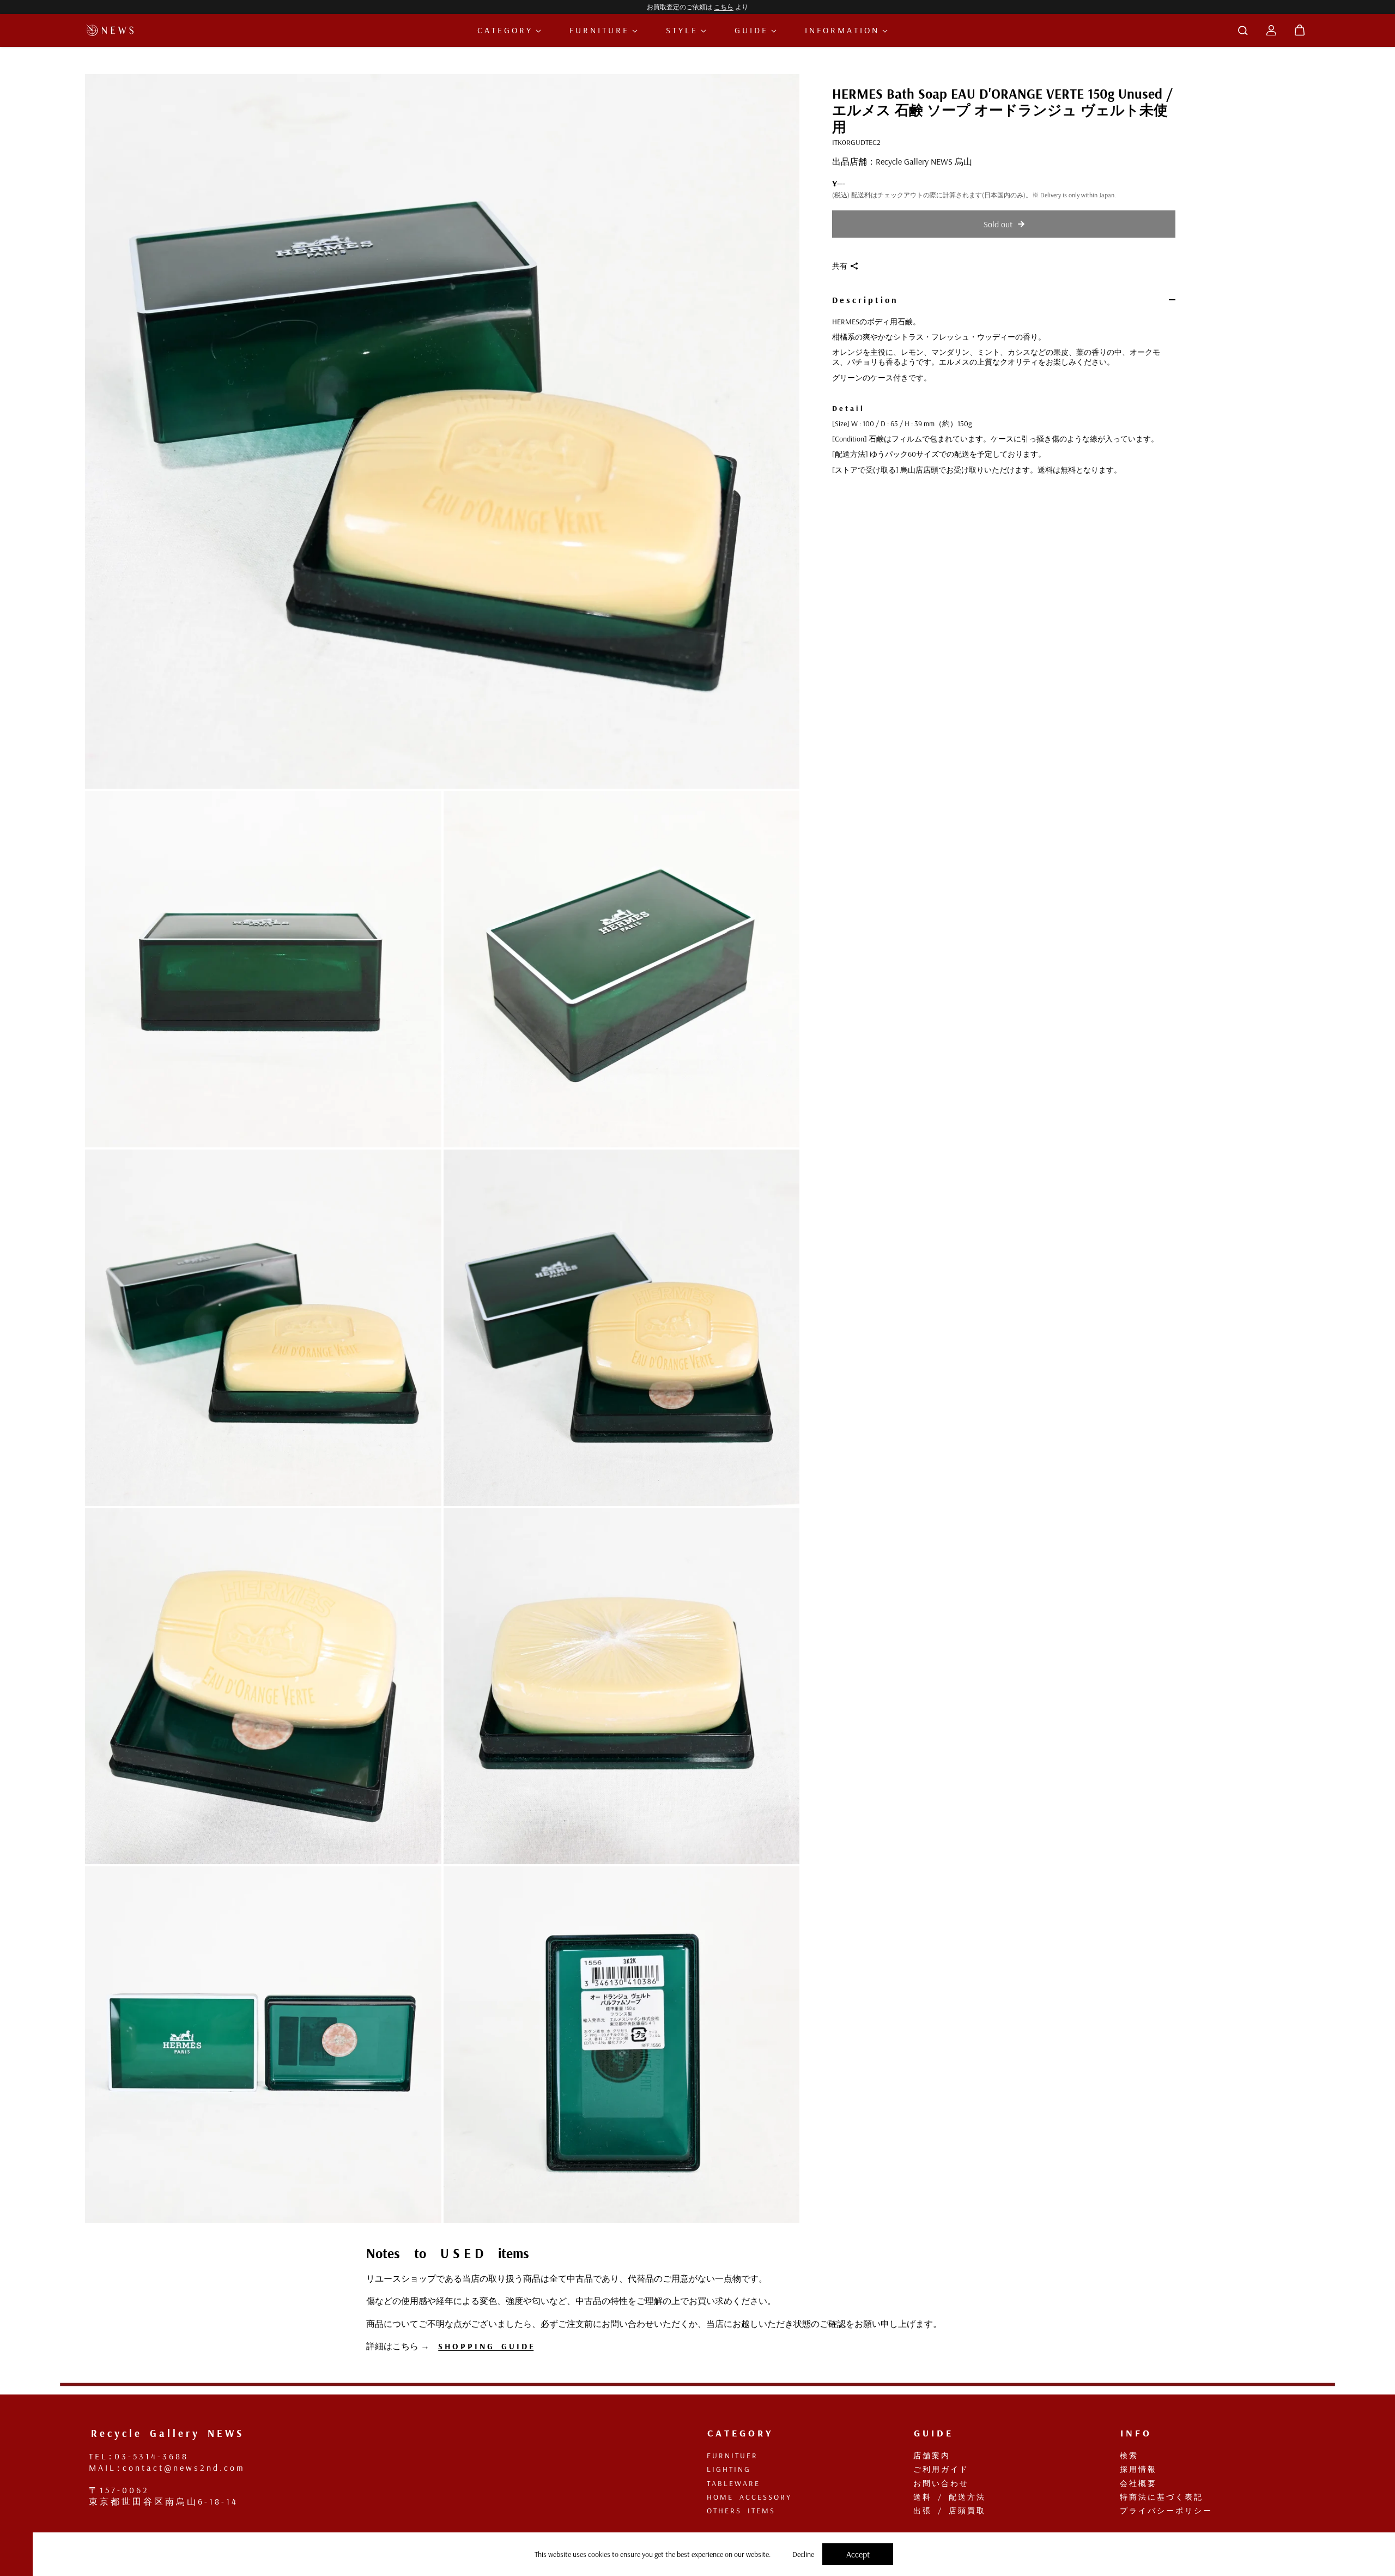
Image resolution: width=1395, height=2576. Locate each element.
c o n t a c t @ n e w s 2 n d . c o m (183, 2468)
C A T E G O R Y (505, 30)
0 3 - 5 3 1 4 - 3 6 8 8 (150, 2456)
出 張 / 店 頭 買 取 (944, 2511)
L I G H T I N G (723, 2469)
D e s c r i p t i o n (864, 300)
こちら (724, 7)
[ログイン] (1271, 31)
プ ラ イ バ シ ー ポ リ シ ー (1161, 2511)
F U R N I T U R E (599, 30)
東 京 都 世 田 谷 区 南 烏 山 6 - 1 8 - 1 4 (162, 2501)
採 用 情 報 (1133, 2469)
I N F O (1130, 2433)
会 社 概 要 (1133, 2483)
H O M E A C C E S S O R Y (744, 2497)
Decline (803, 2554)
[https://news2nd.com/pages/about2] (82, 2445)
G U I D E (751, 30)
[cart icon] (1300, 31)
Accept (858, 2554)
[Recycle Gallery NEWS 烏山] (112, 30)
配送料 (861, 195)
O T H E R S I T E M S (736, 2511)
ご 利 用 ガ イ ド (936, 2469)
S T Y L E (682, 30)
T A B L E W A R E (728, 2483)
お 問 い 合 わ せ (936, 2483)
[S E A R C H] (1243, 31)
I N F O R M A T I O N (842, 30)
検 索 (1124, 2456)
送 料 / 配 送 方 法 (944, 2497)
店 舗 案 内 (926, 2456)
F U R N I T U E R (727, 2456)
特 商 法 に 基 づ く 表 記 (1156, 2497)
